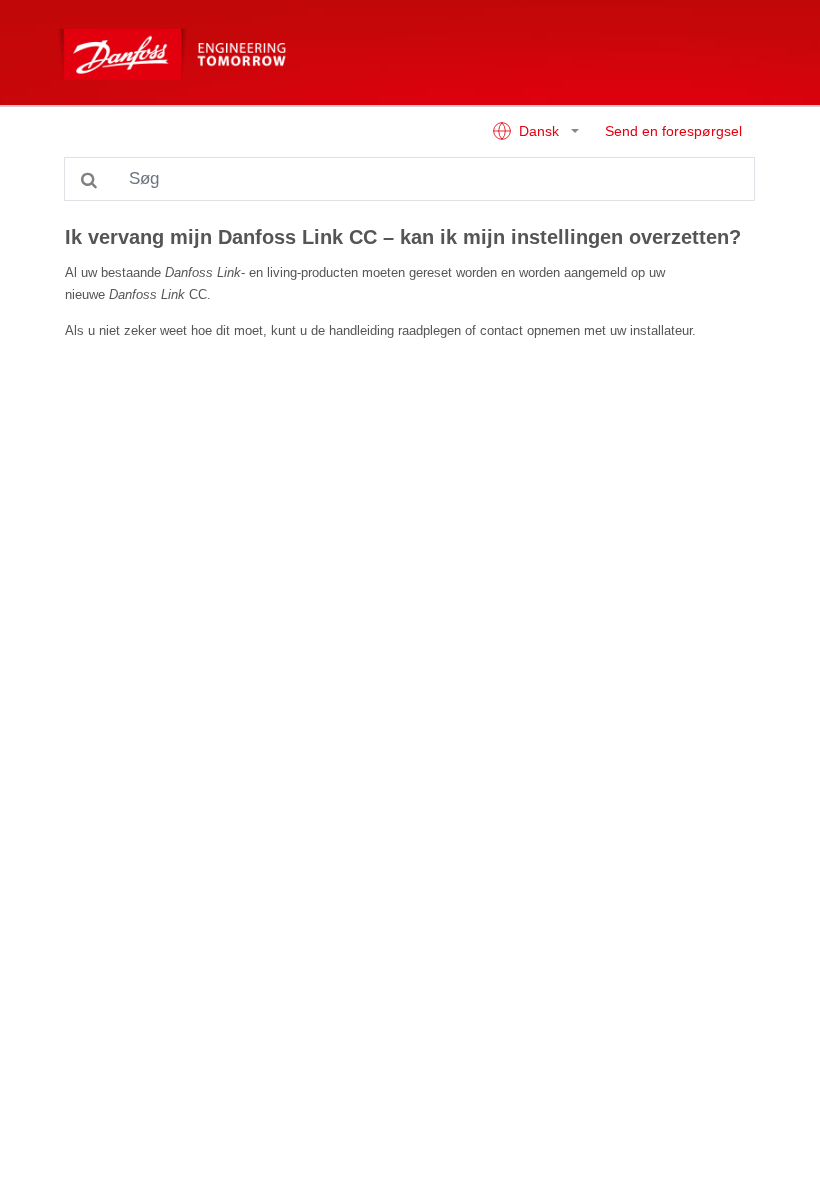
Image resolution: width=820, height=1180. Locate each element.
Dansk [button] (539, 131)
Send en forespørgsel (673, 131)
